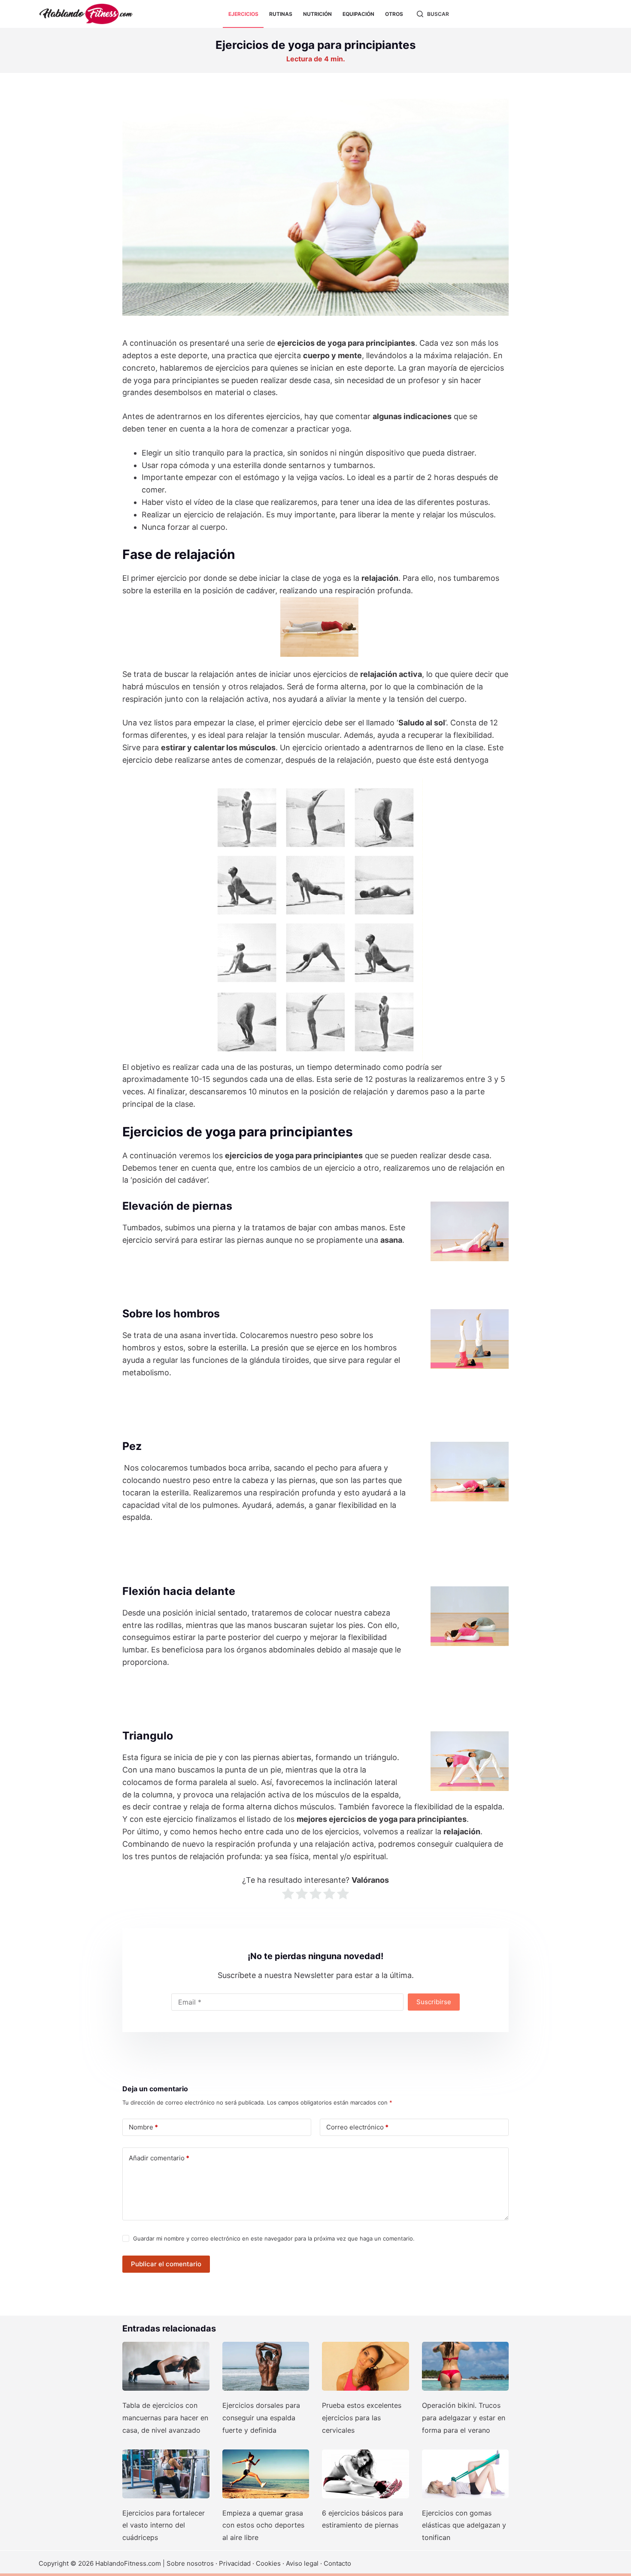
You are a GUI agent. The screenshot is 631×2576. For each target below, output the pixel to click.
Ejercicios (243, 14)
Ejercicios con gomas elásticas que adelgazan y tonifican (464, 2525)
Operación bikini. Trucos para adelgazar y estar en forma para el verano (464, 2418)
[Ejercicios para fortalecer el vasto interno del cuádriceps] (166, 2474)
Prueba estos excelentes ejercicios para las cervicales (362, 2418)
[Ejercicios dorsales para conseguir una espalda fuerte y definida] (266, 2366)
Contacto (337, 2563)
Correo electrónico (357, 2127)
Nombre (143, 2127)
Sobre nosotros (190, 2563)
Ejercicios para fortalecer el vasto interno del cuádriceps (164, 2525)
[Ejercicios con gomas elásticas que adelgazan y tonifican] (466, 2474)
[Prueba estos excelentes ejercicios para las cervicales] (366, 2366)
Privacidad (235, 2563)
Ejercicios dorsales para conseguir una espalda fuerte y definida (261, 2418)
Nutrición (317, 14)
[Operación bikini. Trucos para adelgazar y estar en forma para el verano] (466, 2366)
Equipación (358, 14)
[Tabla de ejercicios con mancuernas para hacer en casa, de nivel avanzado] (166, 2366)
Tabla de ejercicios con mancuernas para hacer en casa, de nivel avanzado (165, 2418)
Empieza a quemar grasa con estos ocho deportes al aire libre (263, 2525)
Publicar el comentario (166, 2264)
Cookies (268, 2563)
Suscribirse (434, 2002)
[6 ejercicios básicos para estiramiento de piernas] (366, 2474)
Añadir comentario (159, 2158)
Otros (394, 14)
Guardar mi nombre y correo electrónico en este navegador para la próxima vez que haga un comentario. (274, 2238)
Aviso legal (302, 2563)
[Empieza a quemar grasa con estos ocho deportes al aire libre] (266, 2474)
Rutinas (281, 14)
